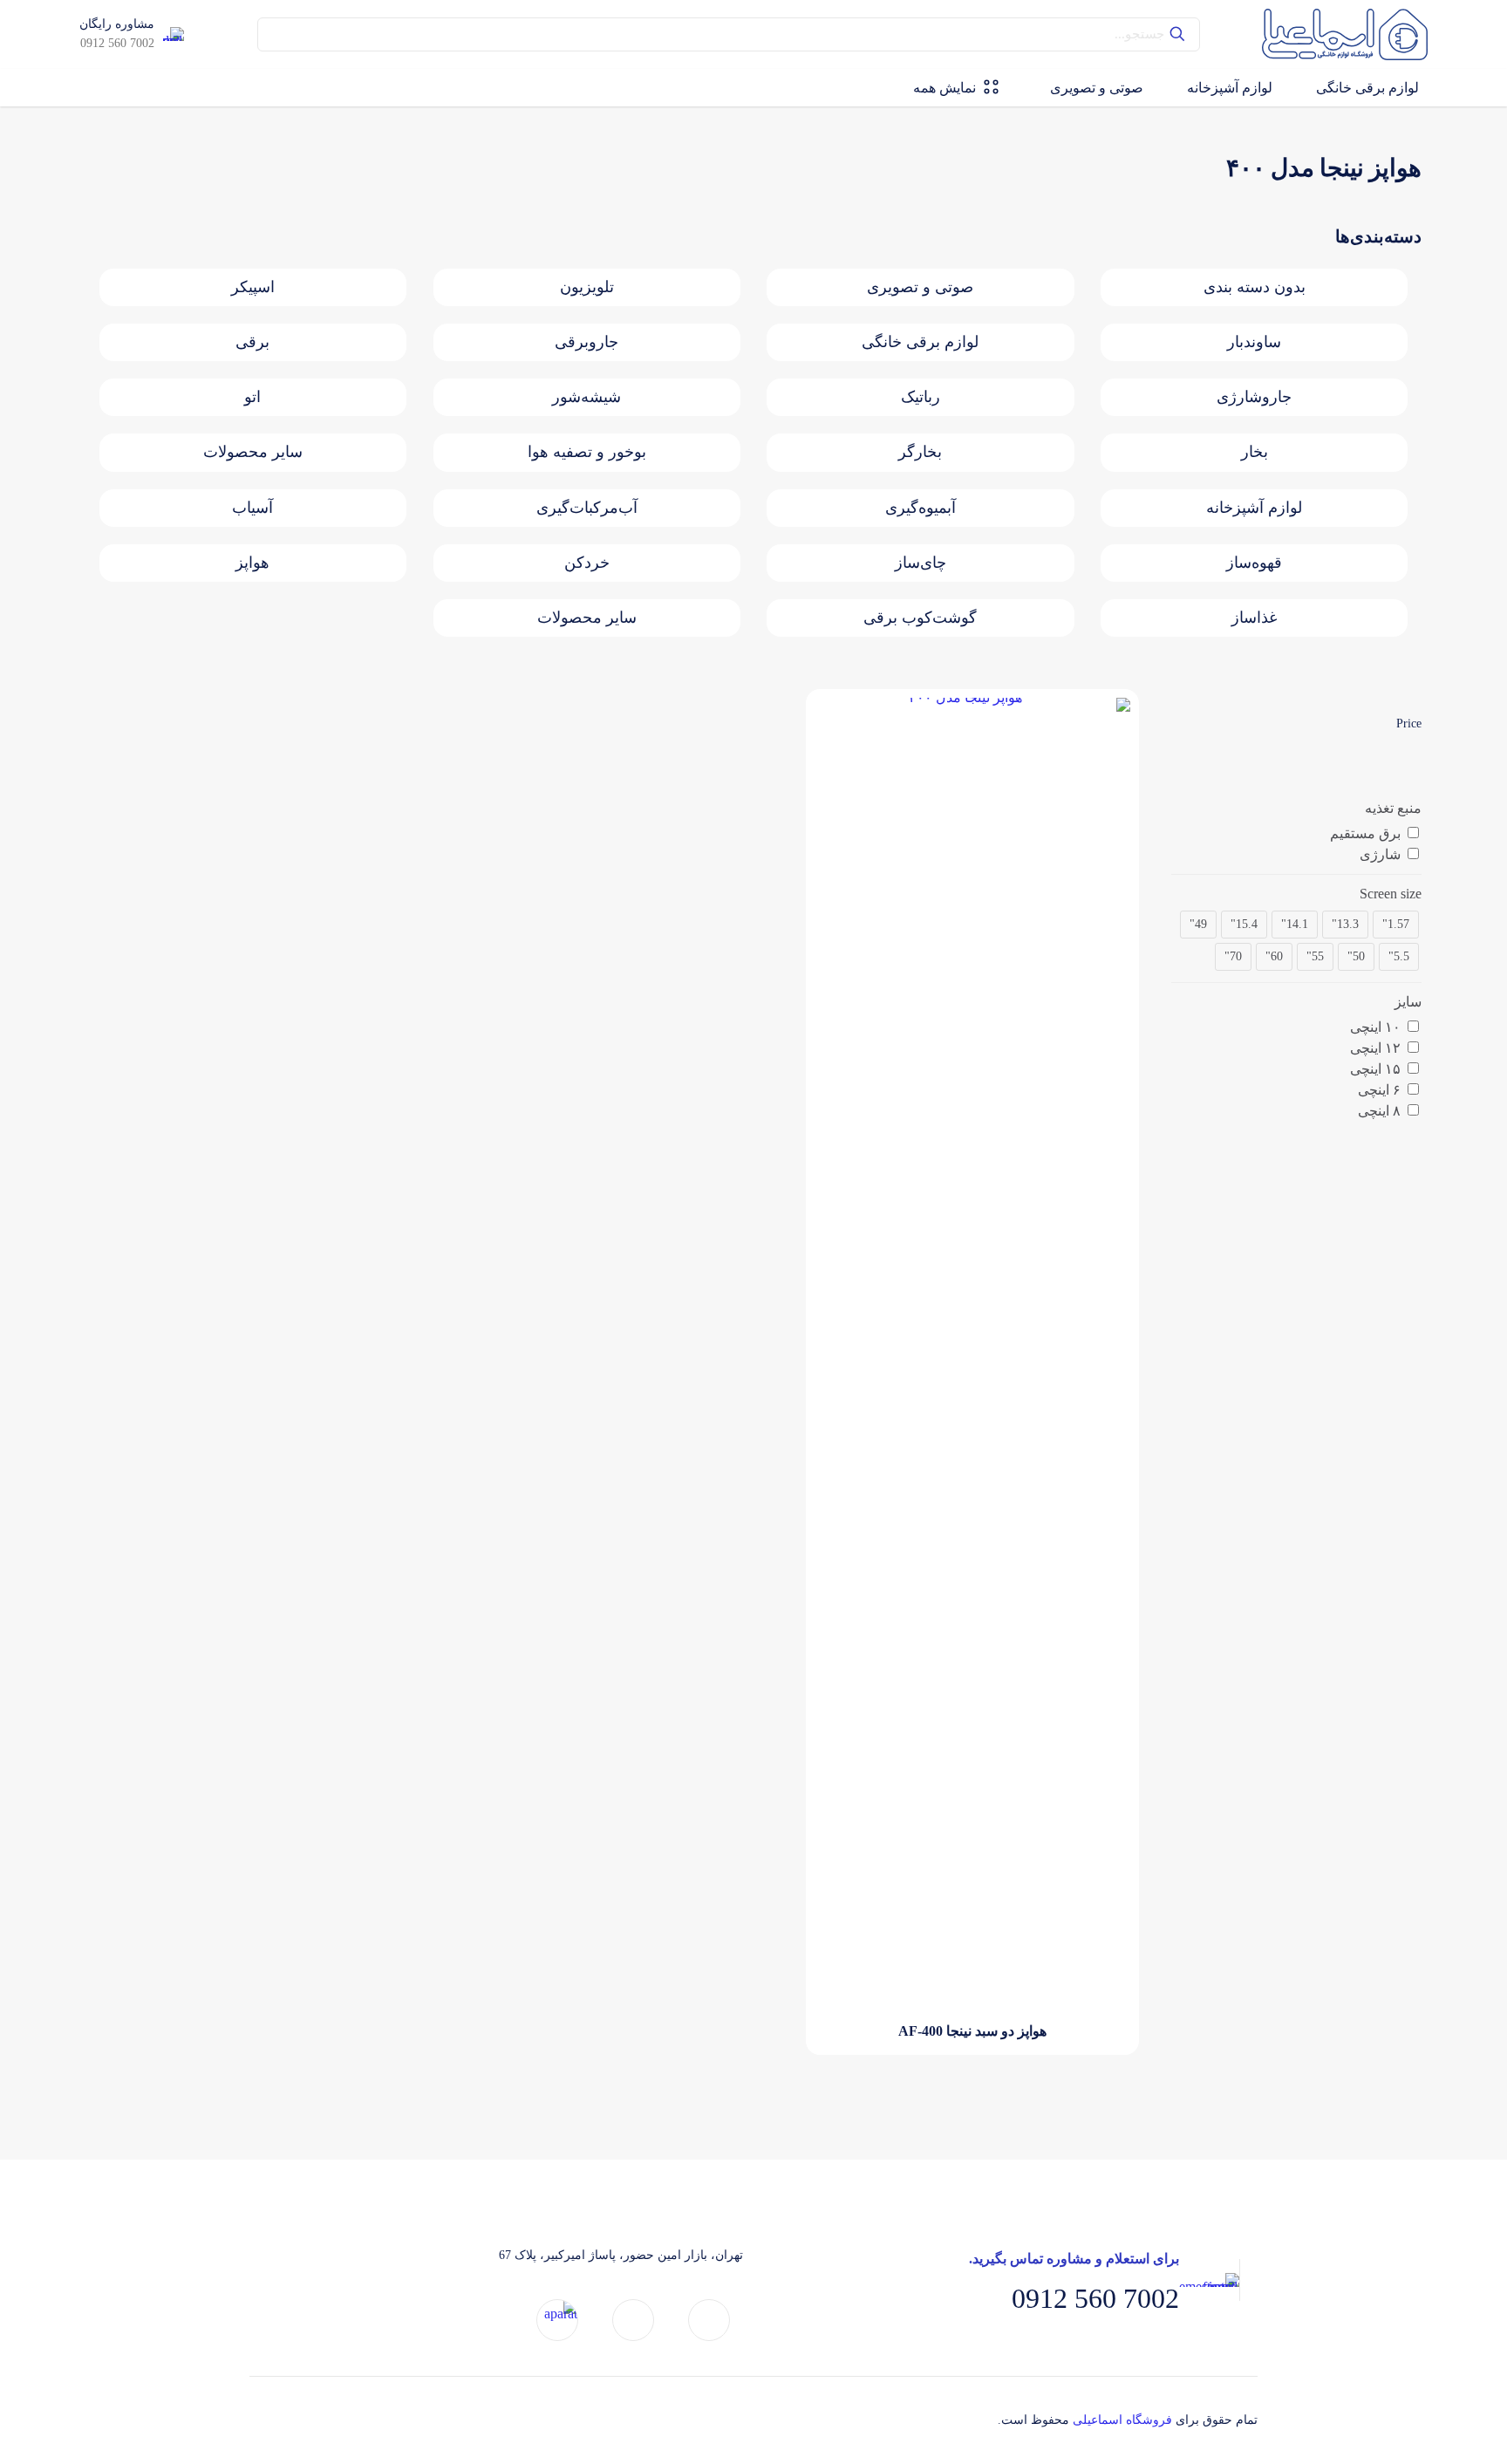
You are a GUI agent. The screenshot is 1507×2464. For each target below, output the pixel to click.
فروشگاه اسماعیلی (1122, 2420)
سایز (1408, 1002)
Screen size (1391, 894)
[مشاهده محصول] (839, 722)
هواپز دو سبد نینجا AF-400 (972, 2031)
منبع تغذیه (1393, 808)
